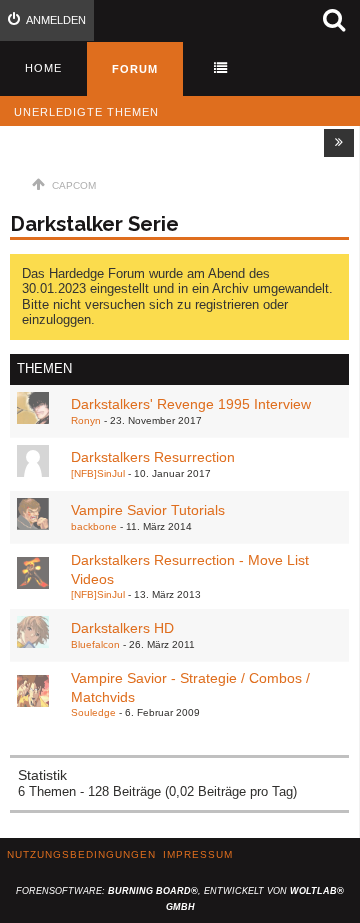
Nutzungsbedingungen (81, 854)
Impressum (198, 854)
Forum (135, 69)
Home (43, 68)
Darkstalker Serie (94, 224)
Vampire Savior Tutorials (148, 510)
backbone (94, 526)
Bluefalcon (95, 644)
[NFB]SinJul (98, 473)
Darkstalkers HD (122, 628)
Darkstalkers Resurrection (153, 457)
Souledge (93, 712)
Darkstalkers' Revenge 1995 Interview (191, 404)
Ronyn (86, 420)
